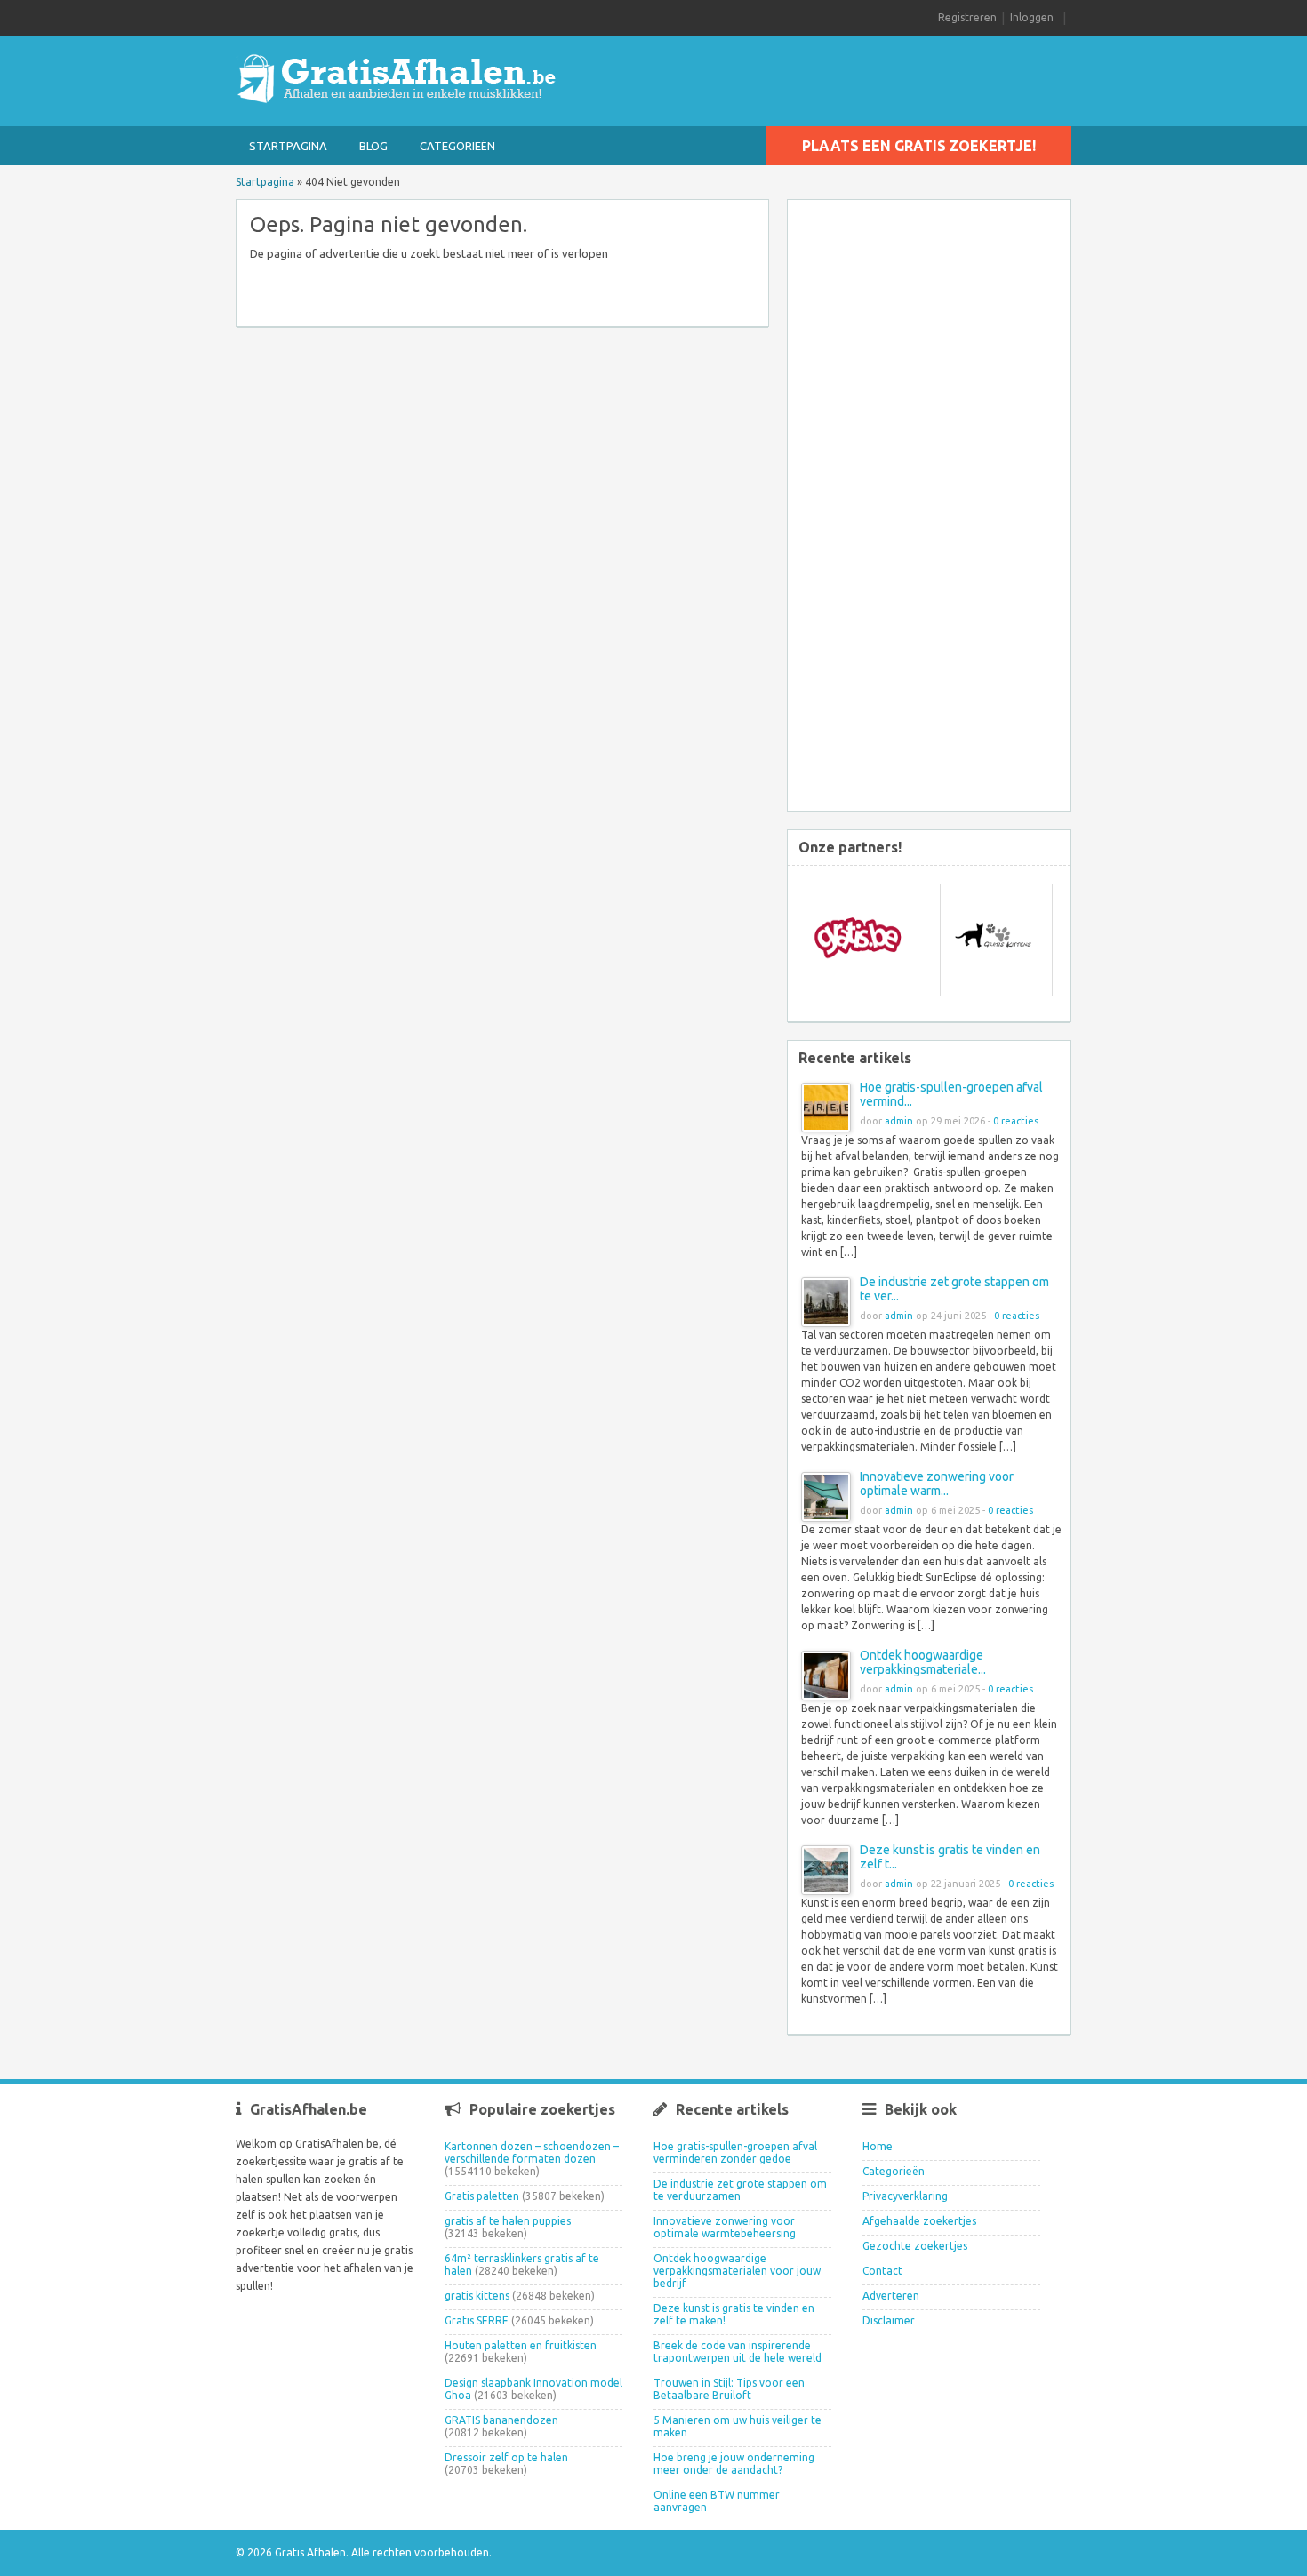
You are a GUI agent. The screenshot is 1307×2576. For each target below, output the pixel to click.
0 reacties (1016, 1121)
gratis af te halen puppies (508, 2221)
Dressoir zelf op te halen (506, 2457)
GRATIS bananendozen (501, 2420)
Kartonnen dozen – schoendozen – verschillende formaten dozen (532, 2152)
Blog (373, 146)
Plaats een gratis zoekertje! (919, 146)
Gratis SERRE (477, 2320)
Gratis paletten (482, 2196)
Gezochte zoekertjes (915, 2246)
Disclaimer (889, 2320)
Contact (882, 2271)
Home (878, 2146)
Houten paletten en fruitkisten (521, 2345)
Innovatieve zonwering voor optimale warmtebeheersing (725, 2227)
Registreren (967, 17)
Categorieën (457, 146)
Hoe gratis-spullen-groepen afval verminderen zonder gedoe (735, 2152)
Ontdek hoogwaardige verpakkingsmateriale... (923, 1662)
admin (899, 1121)
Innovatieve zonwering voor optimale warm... (937, 1484)
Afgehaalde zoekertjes (919, 2221)
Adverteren (891, 2296)
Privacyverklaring (905, 2196)
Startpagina (288, 146)
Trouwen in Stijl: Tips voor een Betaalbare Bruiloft (729, 2389)
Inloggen (1032, 17)
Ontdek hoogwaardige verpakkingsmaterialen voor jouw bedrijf (737, 2271)
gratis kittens (477, 2296)
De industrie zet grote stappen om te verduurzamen (740, 2190)
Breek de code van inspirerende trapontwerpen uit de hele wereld (738, 2352)
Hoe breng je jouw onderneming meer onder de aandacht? (734, 2464)
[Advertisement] (942, 508)
